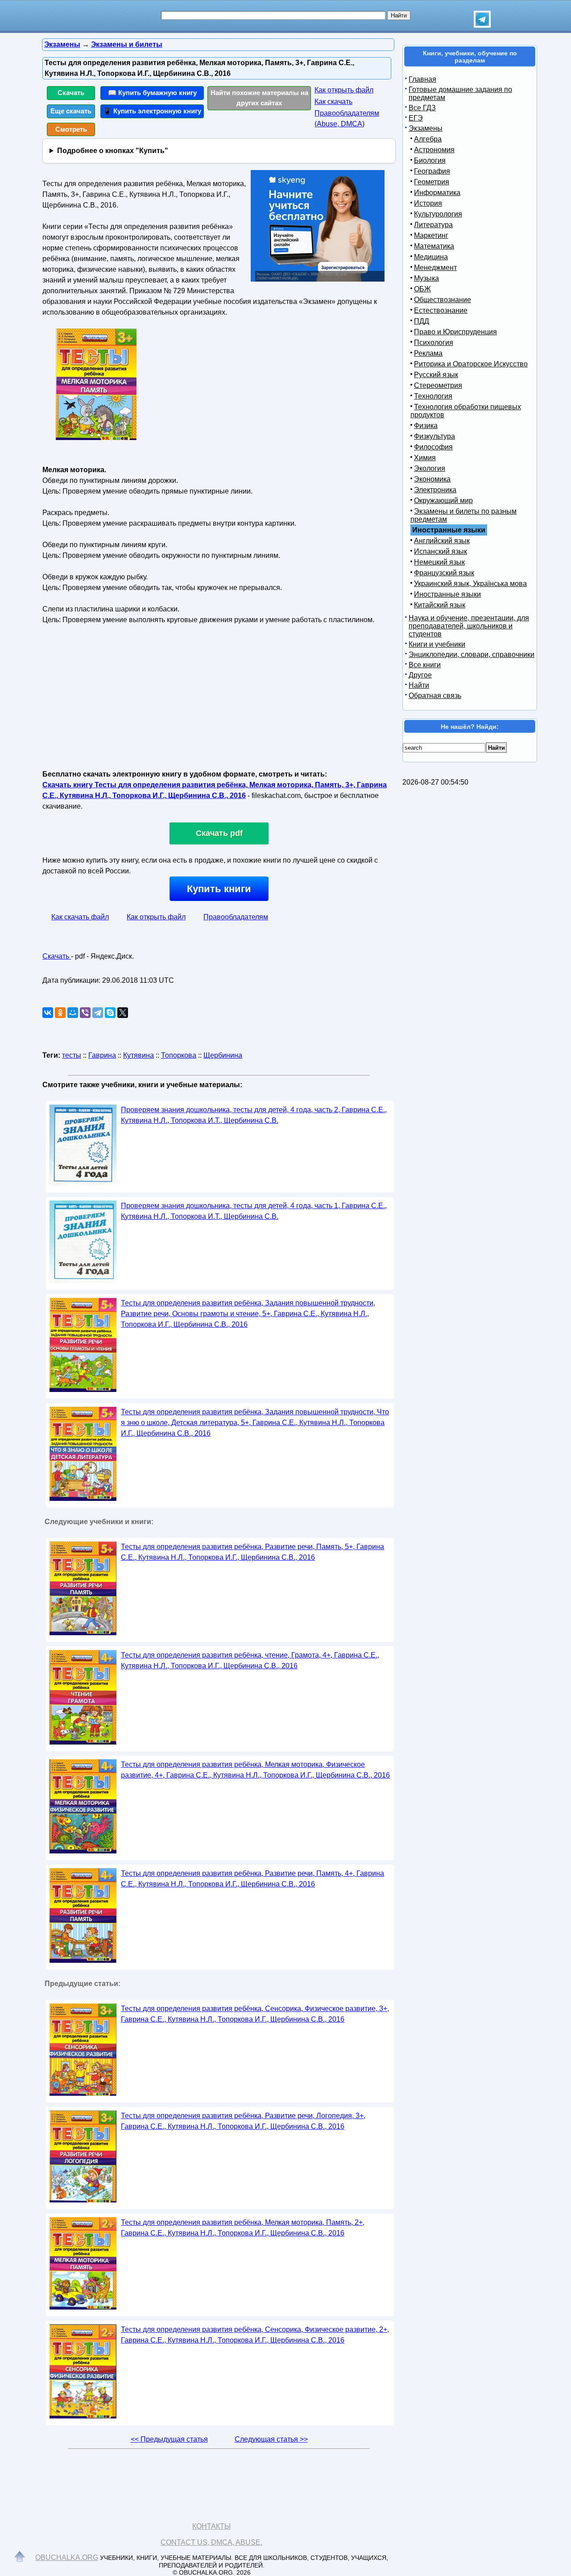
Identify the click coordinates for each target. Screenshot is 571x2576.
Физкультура (434, 436)
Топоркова (179, 1055)
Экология (430, 468)
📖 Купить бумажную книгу (152, 93)
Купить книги (219, 889)
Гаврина (102, 1055)
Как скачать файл (80, 917)
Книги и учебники (437, 644)
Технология (433, 396)
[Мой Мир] (73, 1013)
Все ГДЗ (422, 108)
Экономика (432, 479)
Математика (434, 246)
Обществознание (443, 300)
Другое (420, 675)
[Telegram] (98, 1013)
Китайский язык (440, 605)
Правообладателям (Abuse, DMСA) (347, 118)
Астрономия (434, 150)
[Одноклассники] (60, 1013)
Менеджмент (435, 268)
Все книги (425, 665)
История (428, 203)
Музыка (426, 278)
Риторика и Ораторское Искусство (471, 364)
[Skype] (110, 1013)
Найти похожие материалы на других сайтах (259, 98)
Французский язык (444, 573)
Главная (422, 79)
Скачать (71, 93)
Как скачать (333, 102)
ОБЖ (422, 289)
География (432, 171)
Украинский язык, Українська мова (470, 584)
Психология (434, 343)
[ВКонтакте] (48, 1013)
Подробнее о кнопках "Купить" (113, 151)
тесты (72, 1055)
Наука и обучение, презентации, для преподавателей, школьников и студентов (469, 626)
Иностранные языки (447, 594)
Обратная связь (435, 696)
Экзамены (426, 128)
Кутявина (139, 1055)
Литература (433, 225)
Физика (426, 426)
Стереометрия (438, 385)
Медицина (431, 257)
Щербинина (223, 1055)
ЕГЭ (416, 118)
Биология (430, 160)
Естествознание (441, 310)
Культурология (438, 214)
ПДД (422, 321)
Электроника (435, 490)
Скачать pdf (219, 833)
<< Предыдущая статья (169, 2439)
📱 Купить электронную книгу (152, 111)
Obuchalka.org (67, 2557)
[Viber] (85, 1013)
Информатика (437, 193)
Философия (433, 447)
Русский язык (436, 375)
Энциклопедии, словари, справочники (472, 654)
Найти (419, 685)
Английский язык (442, 541)
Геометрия (432, 182)
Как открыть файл (344, 90)
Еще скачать (71, 111)
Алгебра (428, 139)
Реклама (428, 353)
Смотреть (71, 129)
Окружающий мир (443, 501)
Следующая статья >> (271, 2439)
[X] (123, 1013)
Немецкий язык (439, 562)
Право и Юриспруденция (455, 332)
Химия (425, 458)
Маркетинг (431, 235)
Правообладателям (236, 917)
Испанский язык (441, 551)
